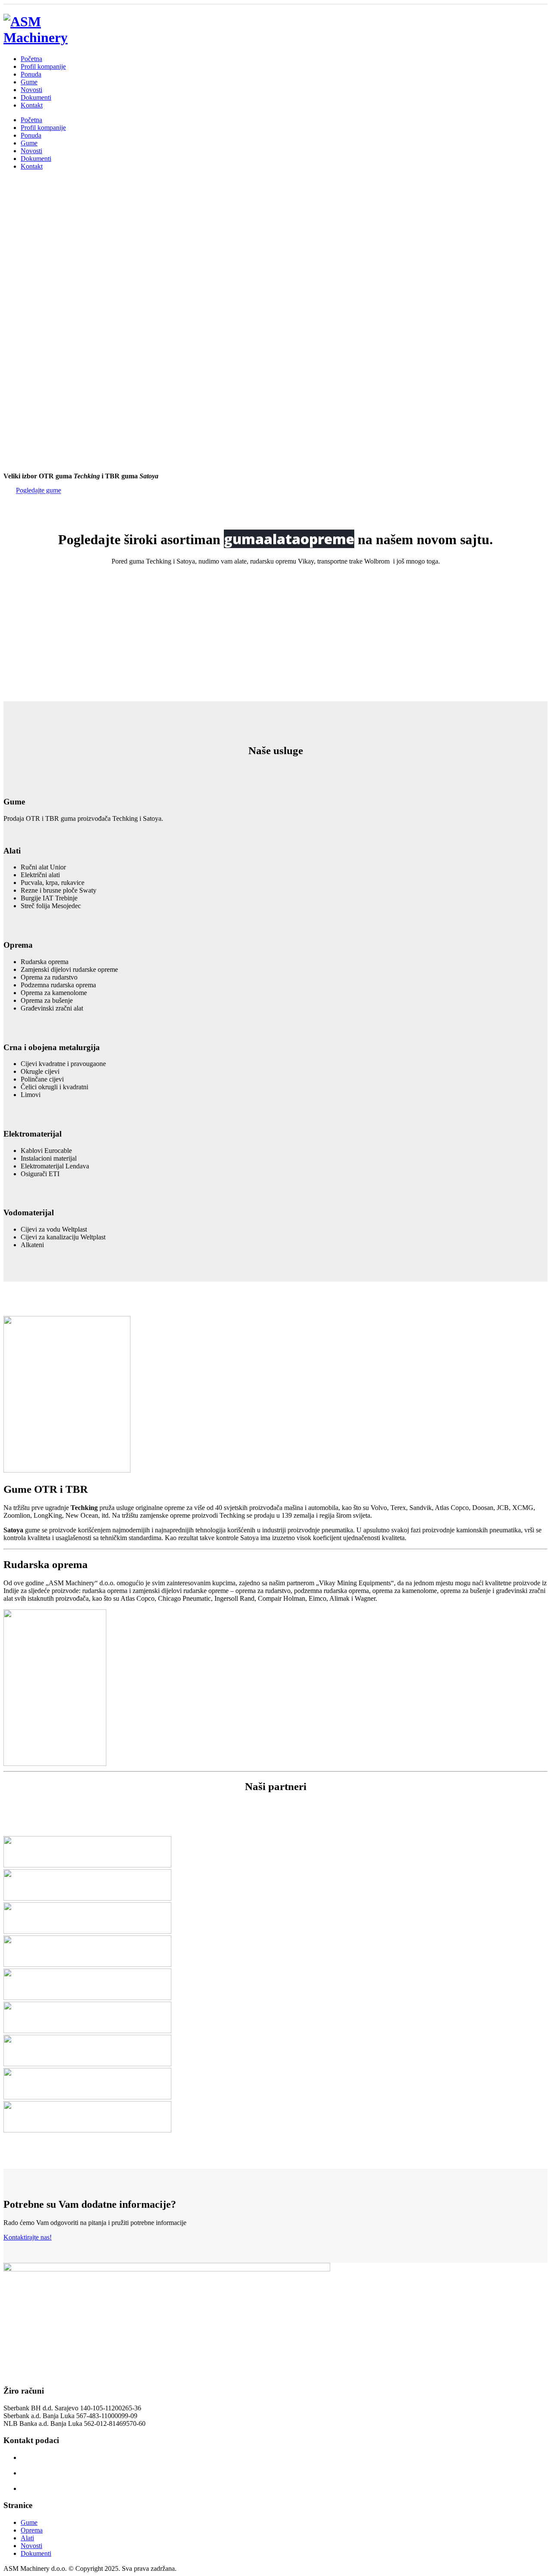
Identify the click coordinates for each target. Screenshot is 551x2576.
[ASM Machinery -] (46, 37)
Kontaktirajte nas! (28, 2237)
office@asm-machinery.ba (56, 2488)
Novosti (31, 90)
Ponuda (31, 74)
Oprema (32, 2530)
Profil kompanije (43, 66)
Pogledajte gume (39, 491)
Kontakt (32, 105)
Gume (29, 82)
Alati (27, 2538)
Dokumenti (36, 97)
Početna (31, 59)
